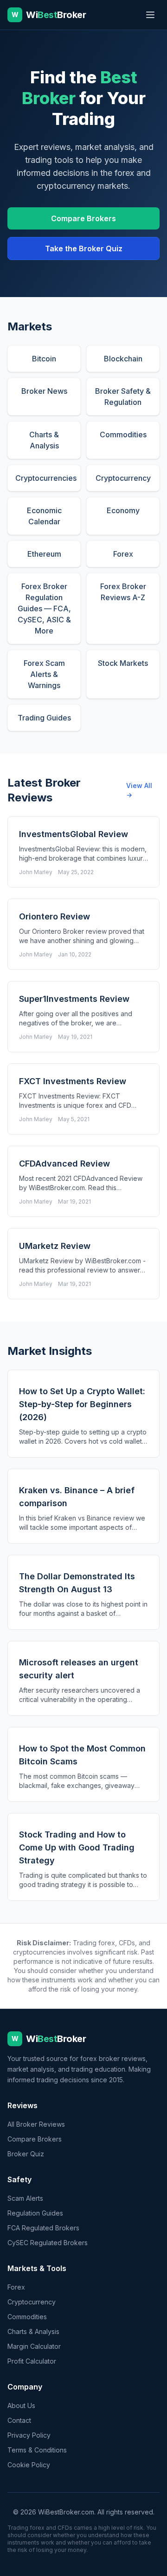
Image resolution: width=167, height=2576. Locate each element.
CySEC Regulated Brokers (48, 2243)
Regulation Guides (35, 2213)
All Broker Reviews (36, 2124)
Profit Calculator (32, 2361)
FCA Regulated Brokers (43, 2228)
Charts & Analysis (33, 2331)
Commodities (27, 2317)
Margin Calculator (34, 2346)
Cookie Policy (29, 2465)
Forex (16, 2287)
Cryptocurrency (32, 2302)
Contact (19, 2420)
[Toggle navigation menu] (150, 15)
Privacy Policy (29, 2435)
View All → (139, 790)
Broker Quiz (26, 2154)
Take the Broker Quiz (84, 248)
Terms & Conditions (37, 2450)
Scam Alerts (25, 2198)
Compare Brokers (83, 218)
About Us (21, 2405)
